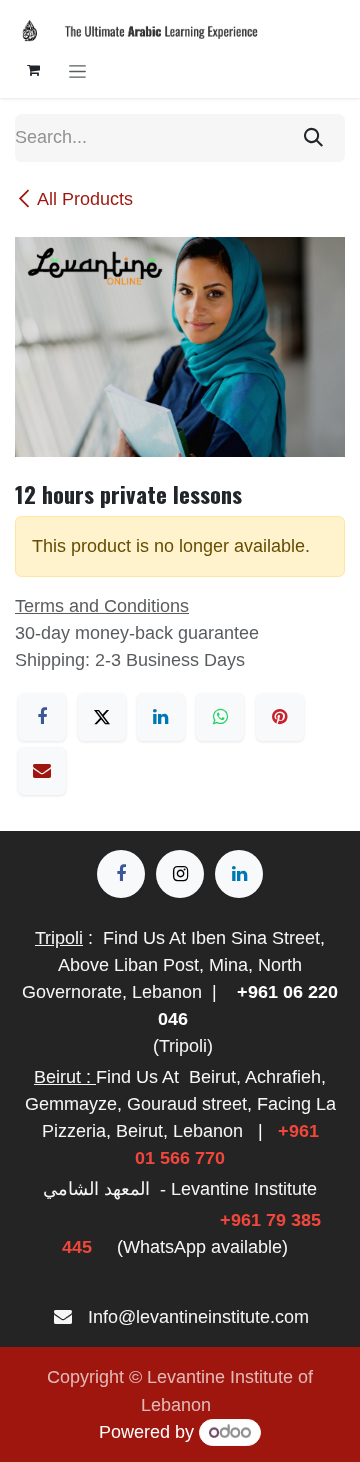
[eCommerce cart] (33, 70)
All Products (85, 199)
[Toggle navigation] (77, 70)
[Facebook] (42, 717)
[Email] (42, 771)
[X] (102, 717)
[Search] (313, 138)
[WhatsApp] (220, 717)
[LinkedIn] (161, 717)
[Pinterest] (280, 717)
